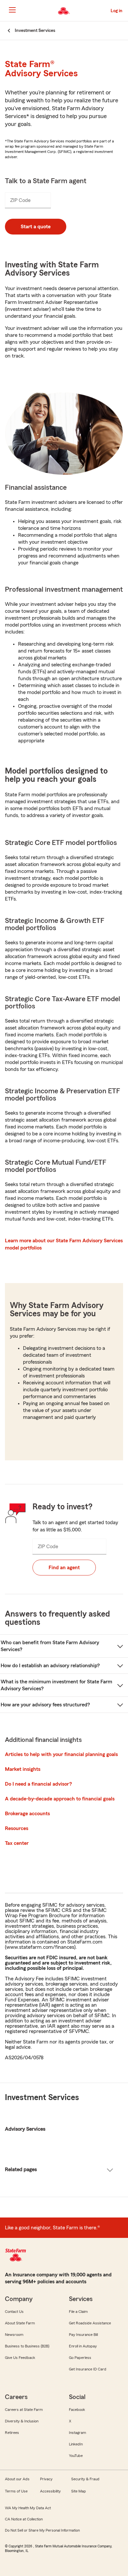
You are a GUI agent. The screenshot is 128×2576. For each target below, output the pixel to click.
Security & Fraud (85, 2479)
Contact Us (14, 2312)
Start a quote (36, 227)
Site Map (79, 2491)
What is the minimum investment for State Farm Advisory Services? (56, 1685)
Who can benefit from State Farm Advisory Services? (50, 1646)
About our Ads (17, 2479)
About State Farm (20, 2323)
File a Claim (78, 2312)
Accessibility (50, 2491)
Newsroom (14, 2335)
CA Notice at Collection (24, 2519)
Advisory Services (25, 2129)
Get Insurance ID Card (88, 2369)
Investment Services (42, 2098)
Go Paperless (80, 2358)
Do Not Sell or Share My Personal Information (42, 2530)
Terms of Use (16, 2491)
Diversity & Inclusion (22, 2421)
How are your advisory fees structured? (45, 1705)
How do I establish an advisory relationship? (50, 1666)
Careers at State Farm (24, 2410)
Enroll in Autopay (83, 2346)
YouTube (76, 2456)
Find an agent (64, 1568)
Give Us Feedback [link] (20, 2358)
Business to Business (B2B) (27, 2346)
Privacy (46, 2479)
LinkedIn (76, 2444)
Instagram (77, 2433)
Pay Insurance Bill (83, 2335)
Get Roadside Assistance (90, 2323)
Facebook (77, 2410)
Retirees (12, 2433)
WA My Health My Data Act (28, 2508)
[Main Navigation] (12, 10)
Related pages (21, 2169)
